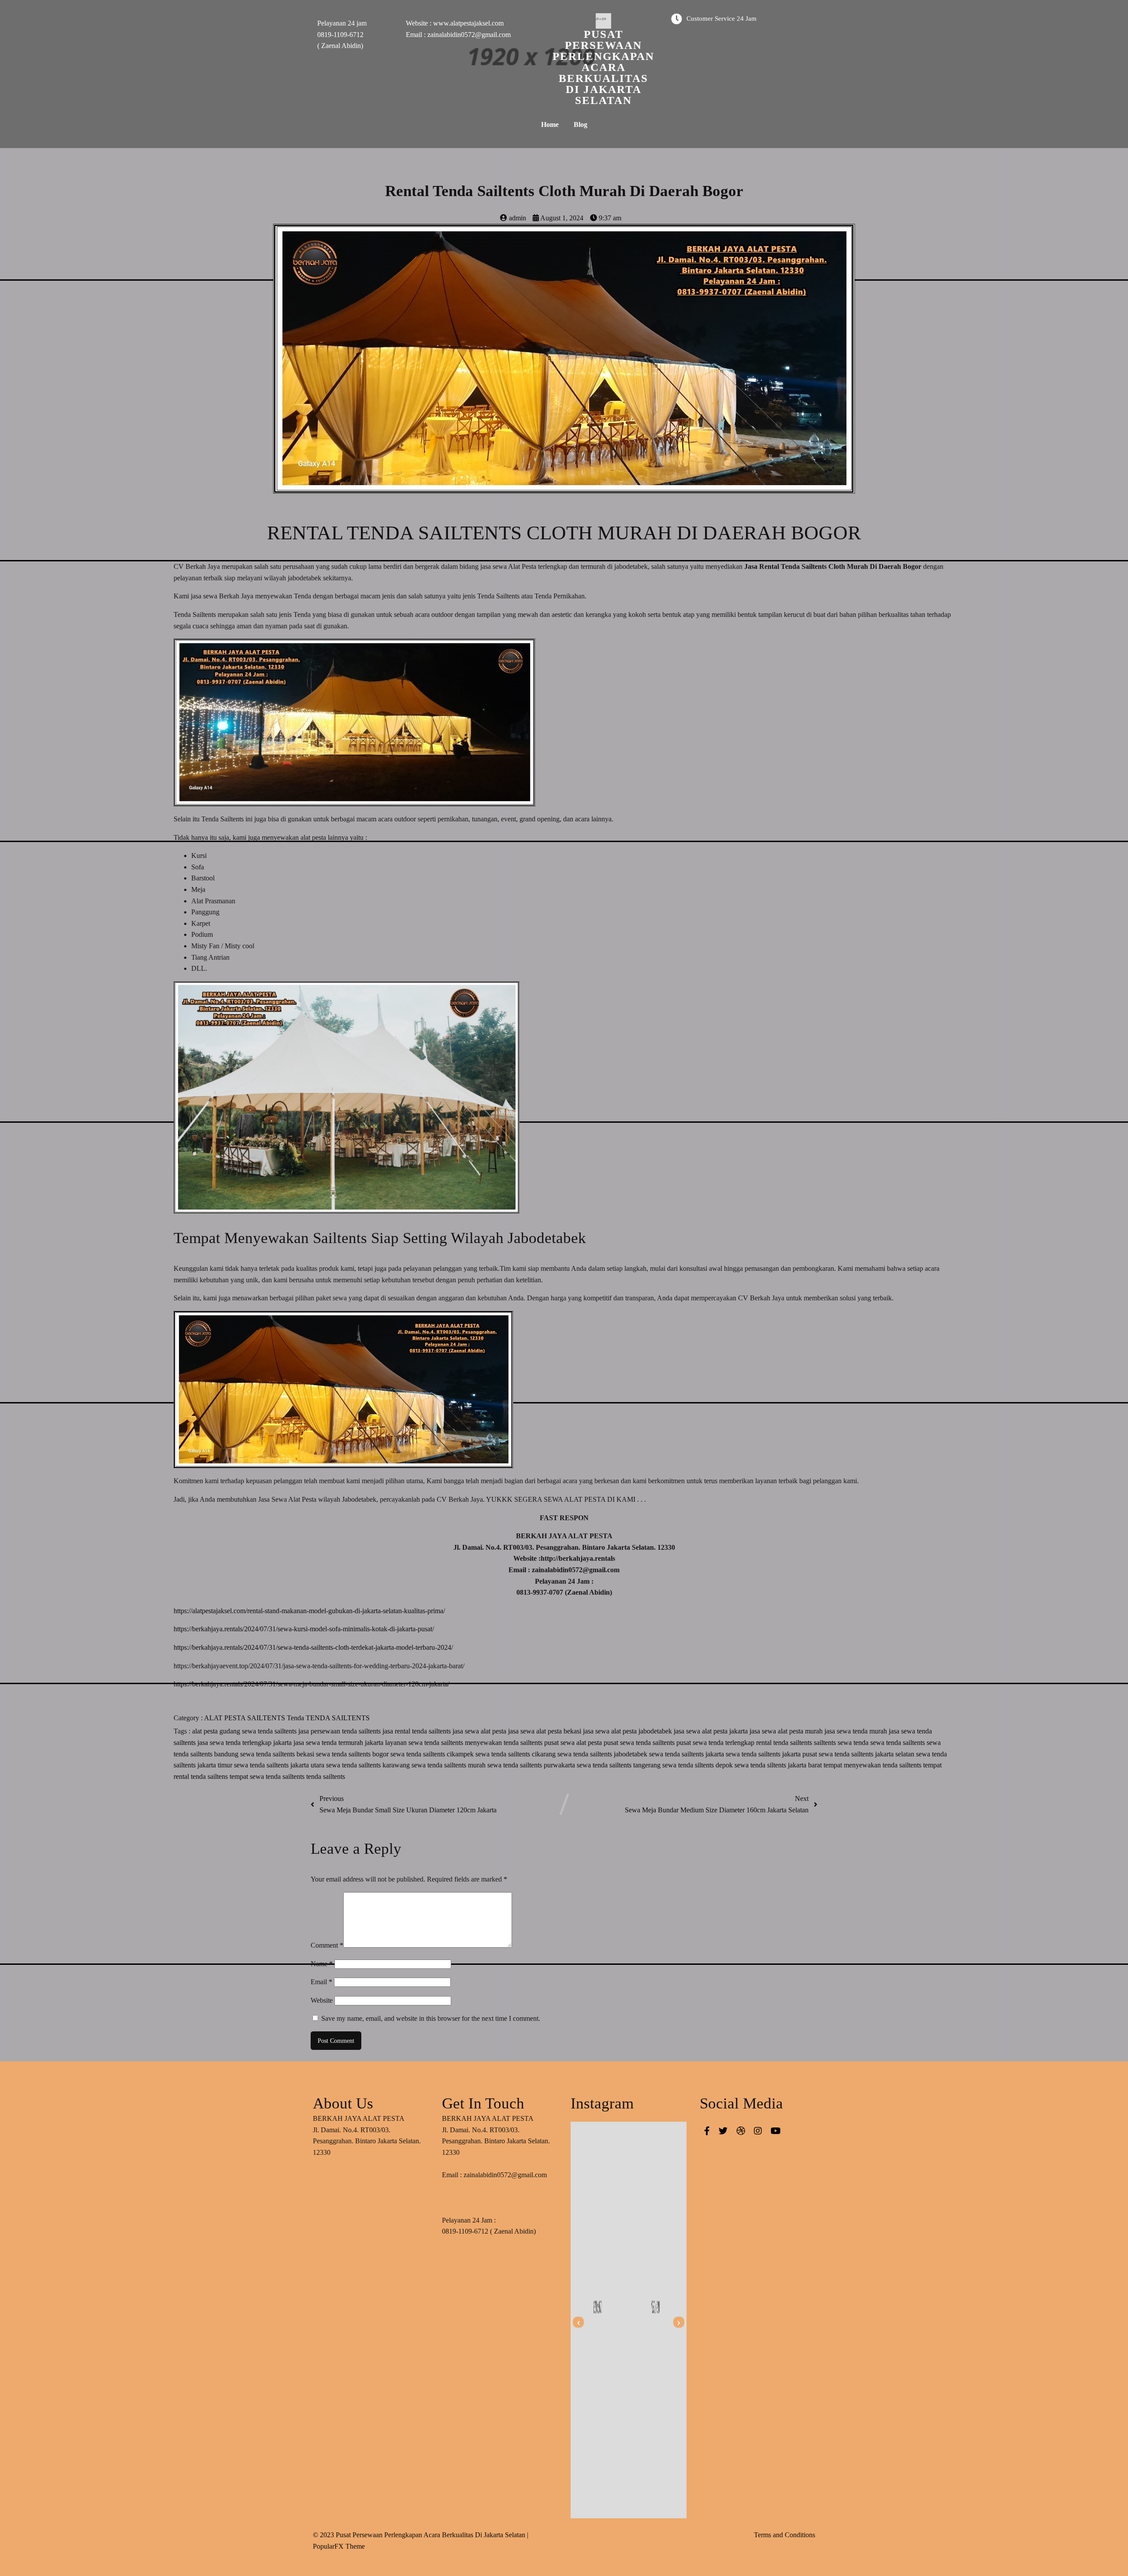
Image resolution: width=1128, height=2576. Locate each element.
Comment (327, 1945)
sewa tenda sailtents (898, 1743)
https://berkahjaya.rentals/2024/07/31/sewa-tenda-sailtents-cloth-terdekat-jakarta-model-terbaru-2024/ (313, 1647)
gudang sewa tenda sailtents (259, 1731)
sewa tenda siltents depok (698, 1765)
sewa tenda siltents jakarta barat (779, 1765)
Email (321, 1982)
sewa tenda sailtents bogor (353, 1754)
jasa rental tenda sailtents (417, 1731)
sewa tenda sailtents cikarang (516, 1754)
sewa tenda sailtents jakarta (687, 1754)
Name (322, 1964)
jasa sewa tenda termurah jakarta (339, 1743)
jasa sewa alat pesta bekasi (545, 1731)
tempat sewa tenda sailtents (268, 1776)
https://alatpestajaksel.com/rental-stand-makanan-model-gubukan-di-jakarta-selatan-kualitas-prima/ (309, 1611)
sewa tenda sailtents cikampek (433, 1754)
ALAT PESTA (226, 1718)
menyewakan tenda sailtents (505, 1743)
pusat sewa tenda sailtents (640, 1743)
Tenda (296, 1718)
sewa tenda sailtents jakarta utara (280, 1765)
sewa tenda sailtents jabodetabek (603, 1754)
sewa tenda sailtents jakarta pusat (772, 1754)
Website (322, 2000)
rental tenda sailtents (785, 1743)
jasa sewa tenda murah (857, 1731)
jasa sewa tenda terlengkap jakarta (245, 1743)
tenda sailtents (326, 1776)
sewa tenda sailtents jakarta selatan (867, 1754)
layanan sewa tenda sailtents (425, 1743)
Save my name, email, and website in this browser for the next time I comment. (431, 2018)
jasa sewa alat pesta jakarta (712, 1731)
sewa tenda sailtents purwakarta (532, 1765)
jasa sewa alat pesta (480, 1731)
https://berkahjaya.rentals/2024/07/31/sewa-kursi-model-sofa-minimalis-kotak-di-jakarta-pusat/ (304, 1629)
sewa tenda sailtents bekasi (278, 1754)
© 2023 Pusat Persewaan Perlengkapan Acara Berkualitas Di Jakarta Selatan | (421, 2535)
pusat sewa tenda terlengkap (716, 1743)
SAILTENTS (267, 1718)
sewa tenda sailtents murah (449, 1765)
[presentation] (578, 2322)
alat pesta (206, 1731)
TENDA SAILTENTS (338, 1718)
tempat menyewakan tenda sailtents (873, 1765)
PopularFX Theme (339, 2546)
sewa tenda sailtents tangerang (620, 1765)
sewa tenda (854, 1743)
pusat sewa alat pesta (574, 1743)
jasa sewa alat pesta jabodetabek (628, 1731)
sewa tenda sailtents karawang (369, 1765)
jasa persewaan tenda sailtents (340, 1731)
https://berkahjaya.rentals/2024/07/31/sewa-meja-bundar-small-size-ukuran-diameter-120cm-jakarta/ (312, 1684)
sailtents (826, 1743)
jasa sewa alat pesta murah (787, 1731)
